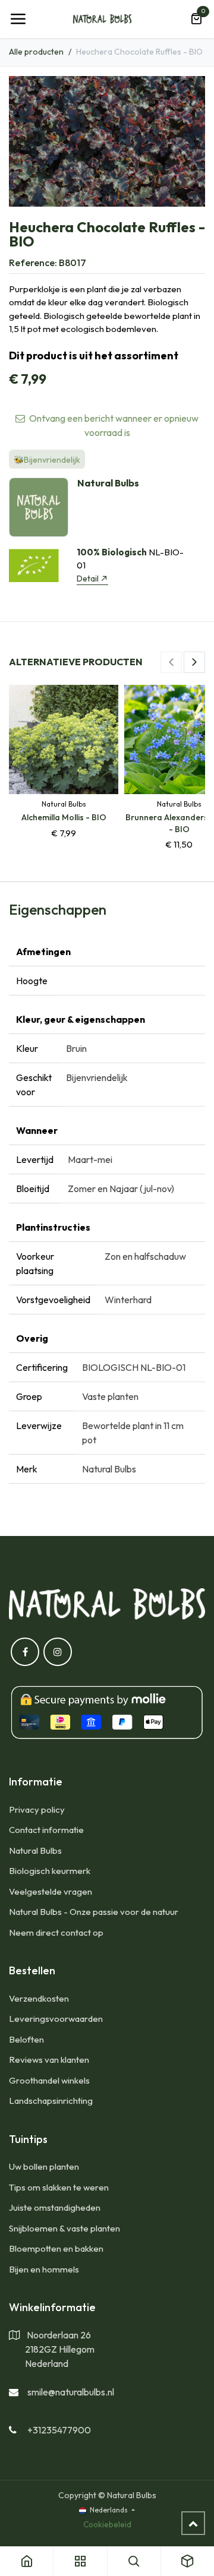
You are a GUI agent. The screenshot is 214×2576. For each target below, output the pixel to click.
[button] (171, 662)
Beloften (26, 2039)
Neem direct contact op (56, 1932)
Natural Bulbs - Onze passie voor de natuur (94, 1912)
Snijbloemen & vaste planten (64, 2228)
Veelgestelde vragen (51, 1891)
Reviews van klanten (49, 2060)
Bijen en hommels (44, 2269)
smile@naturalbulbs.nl (71, 2392)
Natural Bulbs (35, 1850)
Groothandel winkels (49, 2080)
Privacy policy (37, 1809)
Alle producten (36, 52)
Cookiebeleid (107, 2524)
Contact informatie (46, 1830)
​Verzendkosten (39, 1998)
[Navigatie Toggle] (18, 19)
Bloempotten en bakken (56, 2248)
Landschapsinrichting (51, 2101)
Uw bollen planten (44, 2166)
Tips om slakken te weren (59, 2187)
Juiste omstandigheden (55, 2207)
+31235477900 (59, 2430)
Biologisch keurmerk (50, 1871)
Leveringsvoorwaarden (56, 2019)
